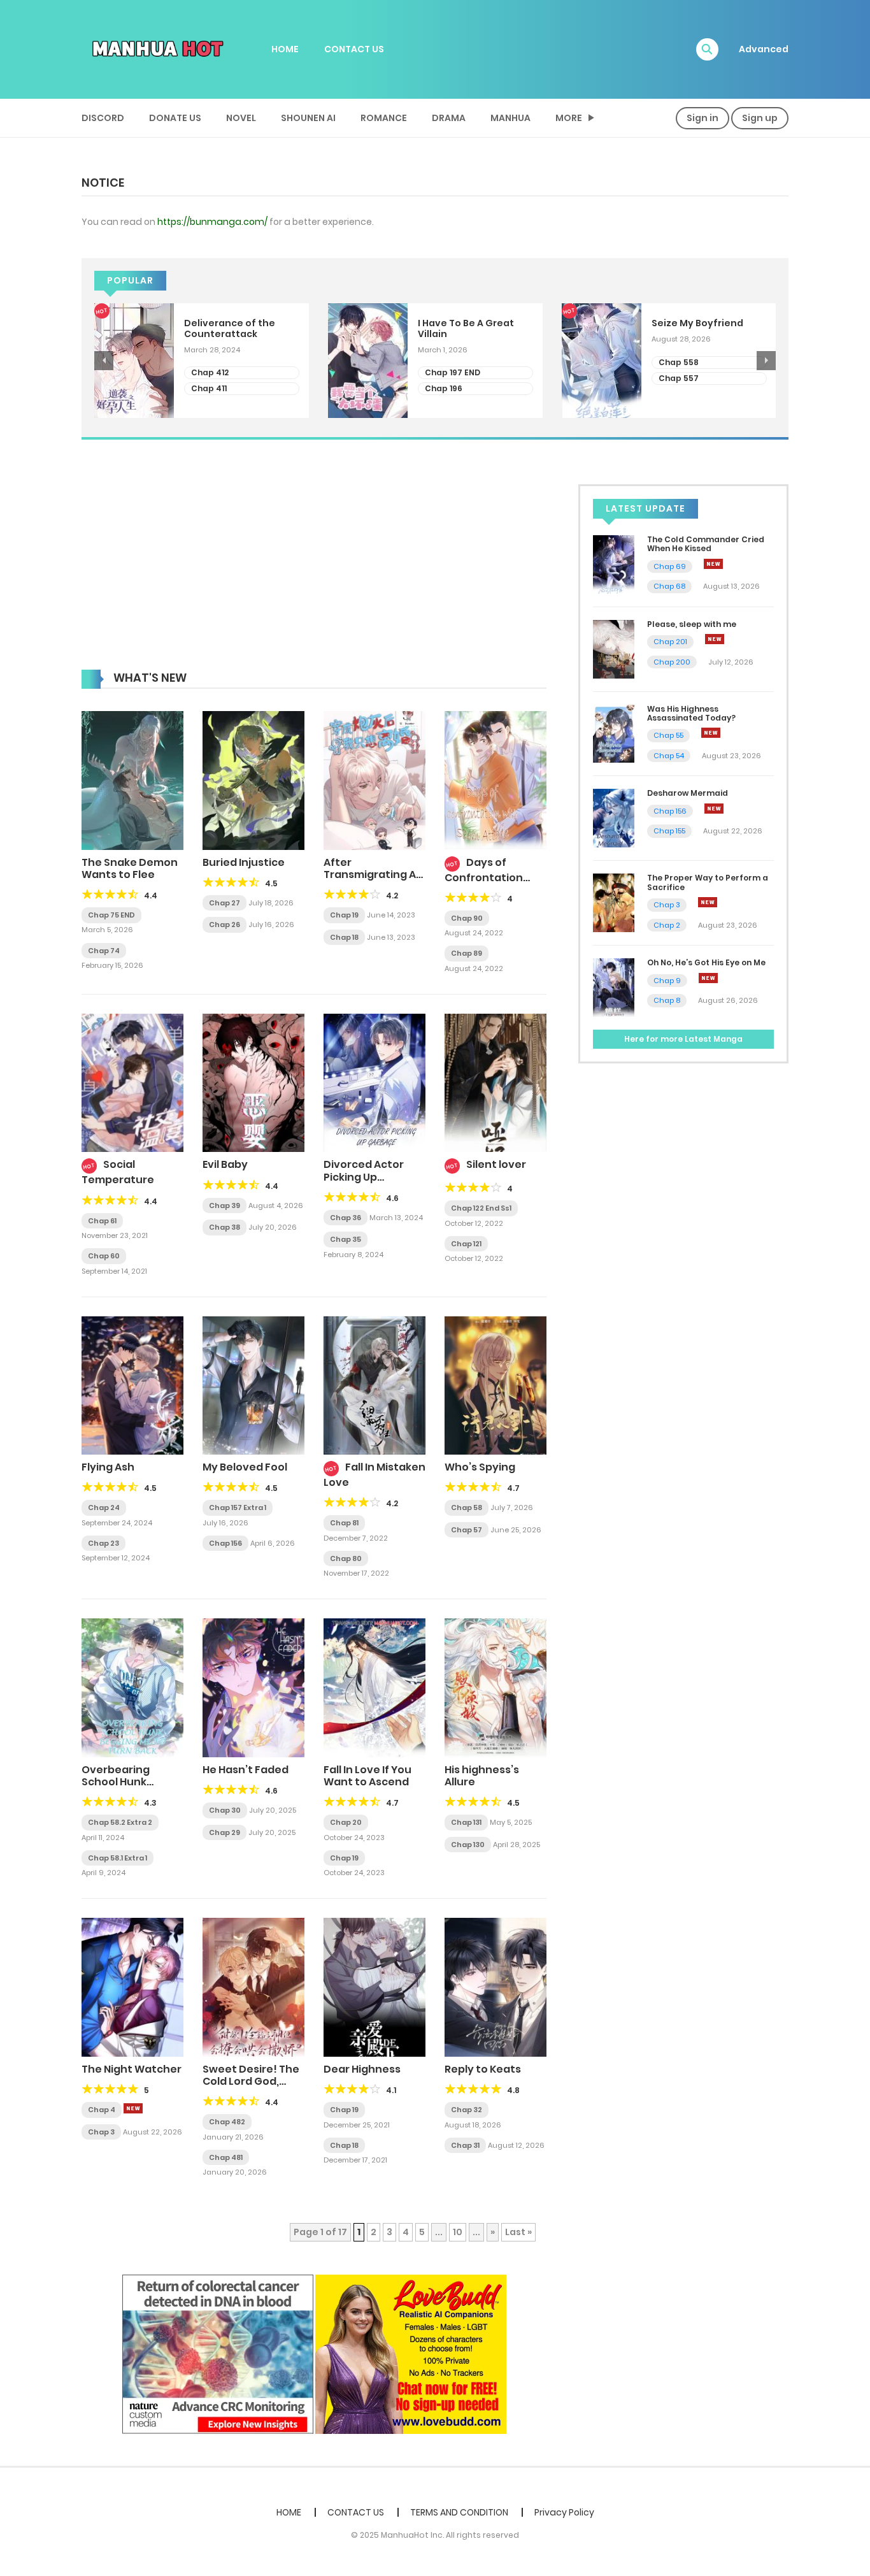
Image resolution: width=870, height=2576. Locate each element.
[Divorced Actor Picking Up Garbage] (374, 1083)
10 (458, 2232)
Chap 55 (668, 735)
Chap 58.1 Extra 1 (118, 1858)
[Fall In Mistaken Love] (374, 1385)
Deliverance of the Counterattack (230, 329)
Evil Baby (225, 1164)
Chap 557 (679, 378)
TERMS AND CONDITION (459, 2512)
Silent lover (496, 1164)
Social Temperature (118, 1172)
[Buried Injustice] (253, 780)
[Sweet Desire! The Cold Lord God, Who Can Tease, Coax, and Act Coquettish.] (253, 1987)
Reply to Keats (483, 2069)
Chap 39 (225, 1205)
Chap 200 (672, 662)
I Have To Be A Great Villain (466, 329)
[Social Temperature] (132, 1083)
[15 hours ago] (708, 902)
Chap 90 (467, 918)
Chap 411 (209, 388)
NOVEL (241, 118)
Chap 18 (344, 937)
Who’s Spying (480, 1467)
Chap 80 (346, 1558)
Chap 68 (669, 586)
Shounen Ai (308, 118)
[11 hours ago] (711, 733)
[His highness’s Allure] (496, 1687)
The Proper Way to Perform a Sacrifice (708, 882)
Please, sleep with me (692, 624)
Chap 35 (346, 1239)
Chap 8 (667, 1000)
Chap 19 (344, 915)
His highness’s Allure (482, 1776)
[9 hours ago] (715, 639)
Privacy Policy (564, 2512)
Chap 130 (468, 1845)
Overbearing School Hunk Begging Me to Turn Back (119, 1788)
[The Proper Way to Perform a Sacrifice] (614, 902)
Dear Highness (362, 2069)
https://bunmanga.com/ (212, 222)
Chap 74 (104, 951)
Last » (518, 2232)
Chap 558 (679, 362)
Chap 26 (225, 925)
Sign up (760, 118)
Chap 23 (103, 1543)
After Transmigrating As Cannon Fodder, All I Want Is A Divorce (373, 881)
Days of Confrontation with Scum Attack (491, 876)
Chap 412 (210, 372)
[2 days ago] (133, 2108)
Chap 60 (104, 1256)
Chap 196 (444, 388)
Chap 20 (346, 1822)
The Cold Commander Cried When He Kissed (706, 544)
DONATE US (175, 118)
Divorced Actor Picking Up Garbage (364, 1176)
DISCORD (103, 118)
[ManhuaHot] (155, 48)
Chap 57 (467, 1530)
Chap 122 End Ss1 (481, 1208)
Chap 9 (667, 981)
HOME (285, 49)
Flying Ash (108, 1467)
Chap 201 (670, 642)
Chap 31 (465, 2145)
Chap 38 (225, 1227)
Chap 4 (102, 2110)
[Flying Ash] (132, 1385)
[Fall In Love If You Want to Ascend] (374, 1687)
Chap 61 (102, 1221)
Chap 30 (225, 1810)
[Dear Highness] (374, 1987)
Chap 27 (225, 903)
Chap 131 (466, 1822)
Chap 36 (346, 1218)
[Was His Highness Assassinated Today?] (614, 733)
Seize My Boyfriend (697, 323)
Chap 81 (344, 1523)
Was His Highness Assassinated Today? (691, 713)
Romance (384, 118)
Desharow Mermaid (688, 793)
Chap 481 (226, 2157)
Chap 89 (467, 953)
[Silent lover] (496, 1083)
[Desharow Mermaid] (614, 817)
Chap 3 (101, 2132)
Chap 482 (227, 2122)
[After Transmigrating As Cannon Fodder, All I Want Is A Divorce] (374, 780)
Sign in (702, 118)
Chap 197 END (453, 372)
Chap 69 (670, 566)
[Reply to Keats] (496, 1987)
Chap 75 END (111, 915)
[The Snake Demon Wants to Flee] (132, 780)
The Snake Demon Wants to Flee (130, 868)
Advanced (764, 49)
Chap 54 (669, 756)
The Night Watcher (132, 2069)
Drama (449, 118)
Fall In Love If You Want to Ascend (367, 1776)
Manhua (510, 118)
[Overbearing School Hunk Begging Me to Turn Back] (132, 1687)
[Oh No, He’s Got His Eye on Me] (614, 987)
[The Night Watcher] (132, 1987)
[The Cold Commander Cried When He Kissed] (614, 564)
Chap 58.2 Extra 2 (120, 1822)
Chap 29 (225, 1832)
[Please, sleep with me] (614, 649)
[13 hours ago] (714, 809)
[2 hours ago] (713, 564)
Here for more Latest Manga (683, 1039)
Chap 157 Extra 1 (238, 1507)
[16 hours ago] (708, 978)
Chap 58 (467, 1507)
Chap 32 (467, 2110)
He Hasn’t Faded (246, 1770)
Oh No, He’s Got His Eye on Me (706, 962)
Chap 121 (466, 1244)
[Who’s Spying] (496, 1385)
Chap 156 (225, 1543)
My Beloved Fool (245, 1467)
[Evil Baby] (253, 1083)
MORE (569, 118)
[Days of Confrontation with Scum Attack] (496, 780)
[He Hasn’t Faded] (253, 1687)
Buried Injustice (244, 862)
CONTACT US (354, 49)
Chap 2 (667, 925)
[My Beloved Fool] (253, 1385)
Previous (104, 361)
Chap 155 (669, 831)
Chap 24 (104, 1507)
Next (766, 361)
